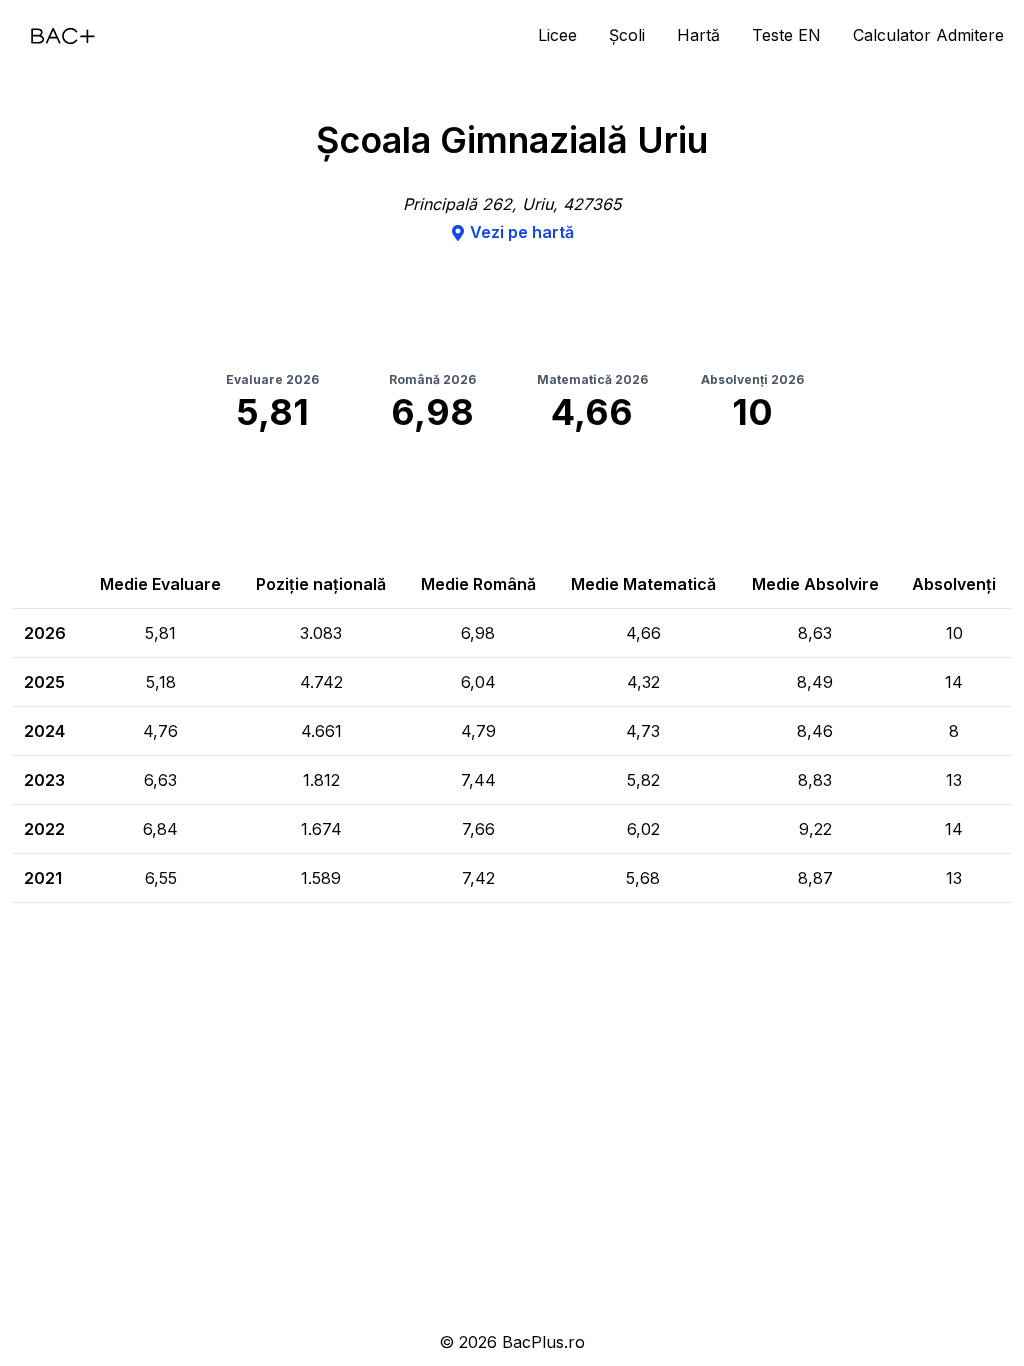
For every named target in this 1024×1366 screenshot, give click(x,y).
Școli (627, 35)
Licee (557, 35)
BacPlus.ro (543, 1342)
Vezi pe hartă (522, 232)
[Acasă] (63, 36)
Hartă (698, 35)
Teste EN (786, 35)
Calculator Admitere (928, 35)
